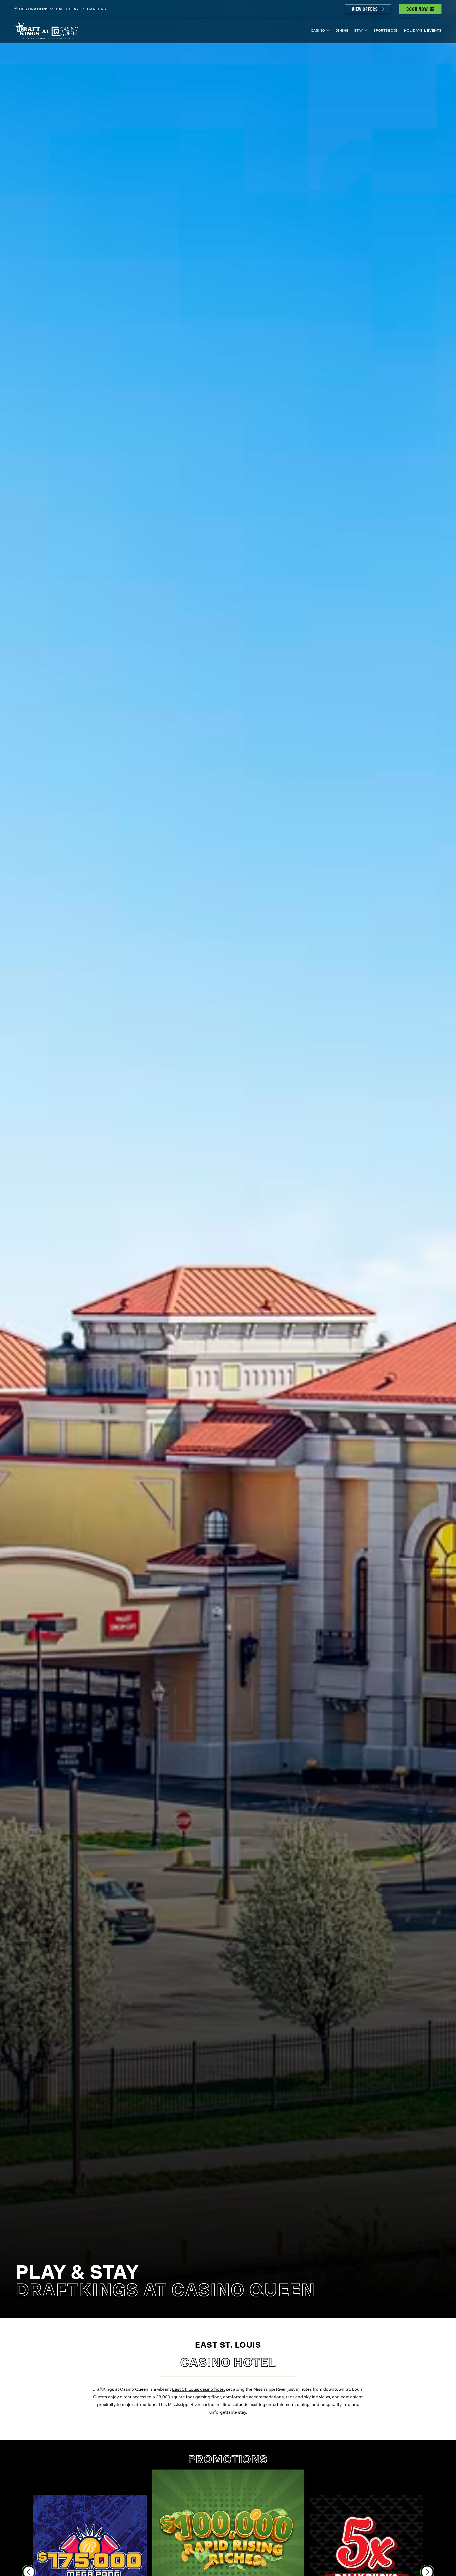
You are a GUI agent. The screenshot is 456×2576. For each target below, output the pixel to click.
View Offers (365, 9)
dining (303, 2405)
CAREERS (97, 9)
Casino (318, 30)
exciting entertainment (272, 2405)
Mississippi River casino (191, 2405)
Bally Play (68, 9)
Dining (342, 30)
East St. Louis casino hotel (198, 2389)
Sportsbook (386, 30)
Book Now (417, 9)
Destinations (34, 9)
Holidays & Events (423, 30)
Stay (359, 30)
